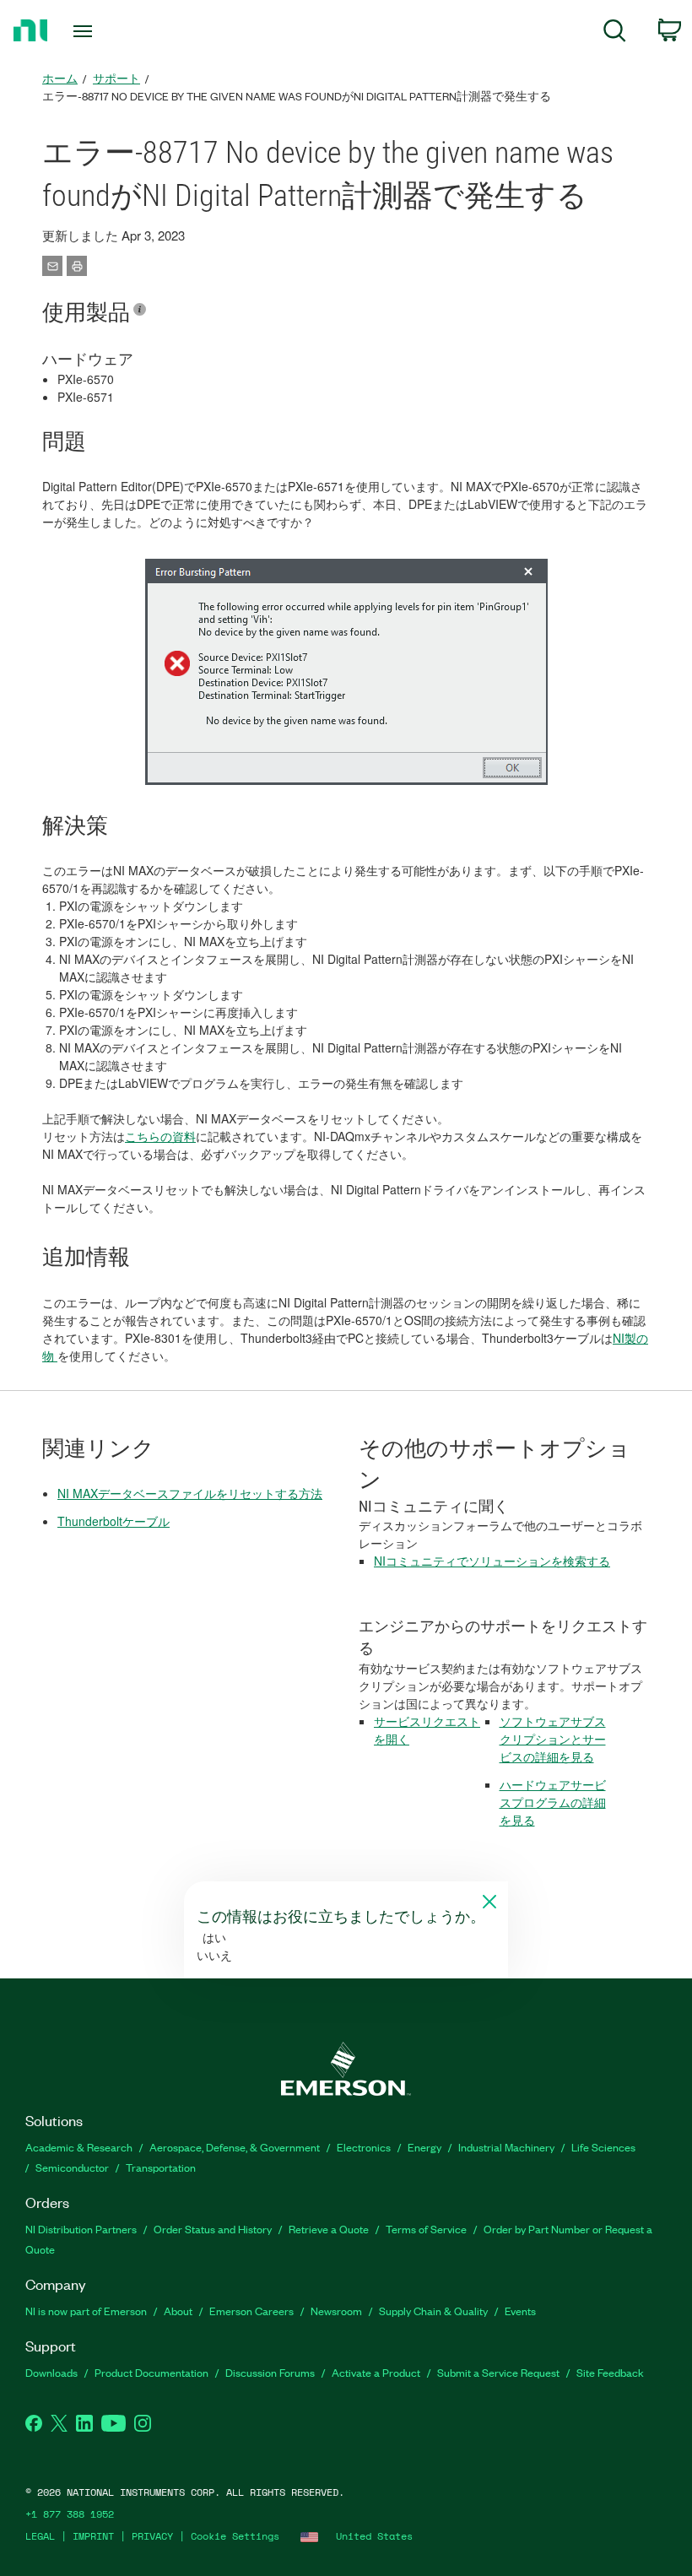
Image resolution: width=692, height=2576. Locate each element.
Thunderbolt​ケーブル (114, 1521)
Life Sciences (603, 2147)
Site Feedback (610, 2372)
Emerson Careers (251, 2311)
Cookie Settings (235, 2536)
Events (520, 2311)
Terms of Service (426, 2229)
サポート (116, 78)
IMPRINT (93, 2536)
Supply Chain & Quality (433, 2311)
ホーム (60, 78)
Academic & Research (79, 2147)
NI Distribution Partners (81, 2229)
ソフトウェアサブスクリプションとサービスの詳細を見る (553, 1739)
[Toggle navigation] (104, 31)
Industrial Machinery (506, 2147)
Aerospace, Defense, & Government (235, 2147)
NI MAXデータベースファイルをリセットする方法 (190, 1493)
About (178, 2311)
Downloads (51, 2372)
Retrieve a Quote (329, 2229)
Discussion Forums (270, 2372)
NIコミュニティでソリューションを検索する (492, 1561)
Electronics (364, 2147)
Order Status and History (213, 2229)
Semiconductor (72, 2167)
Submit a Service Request (498, 2372)
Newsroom (336, 2311)
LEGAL (40, 2536)
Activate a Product (376, 2372)
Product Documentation (151, 2372)
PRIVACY (152, 2536)
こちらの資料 (160, 1136)
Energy (424, 2147)
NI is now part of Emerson (86, 2311)
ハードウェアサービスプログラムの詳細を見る (553, 1802)
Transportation (161, 2167)
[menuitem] (615, 33)
